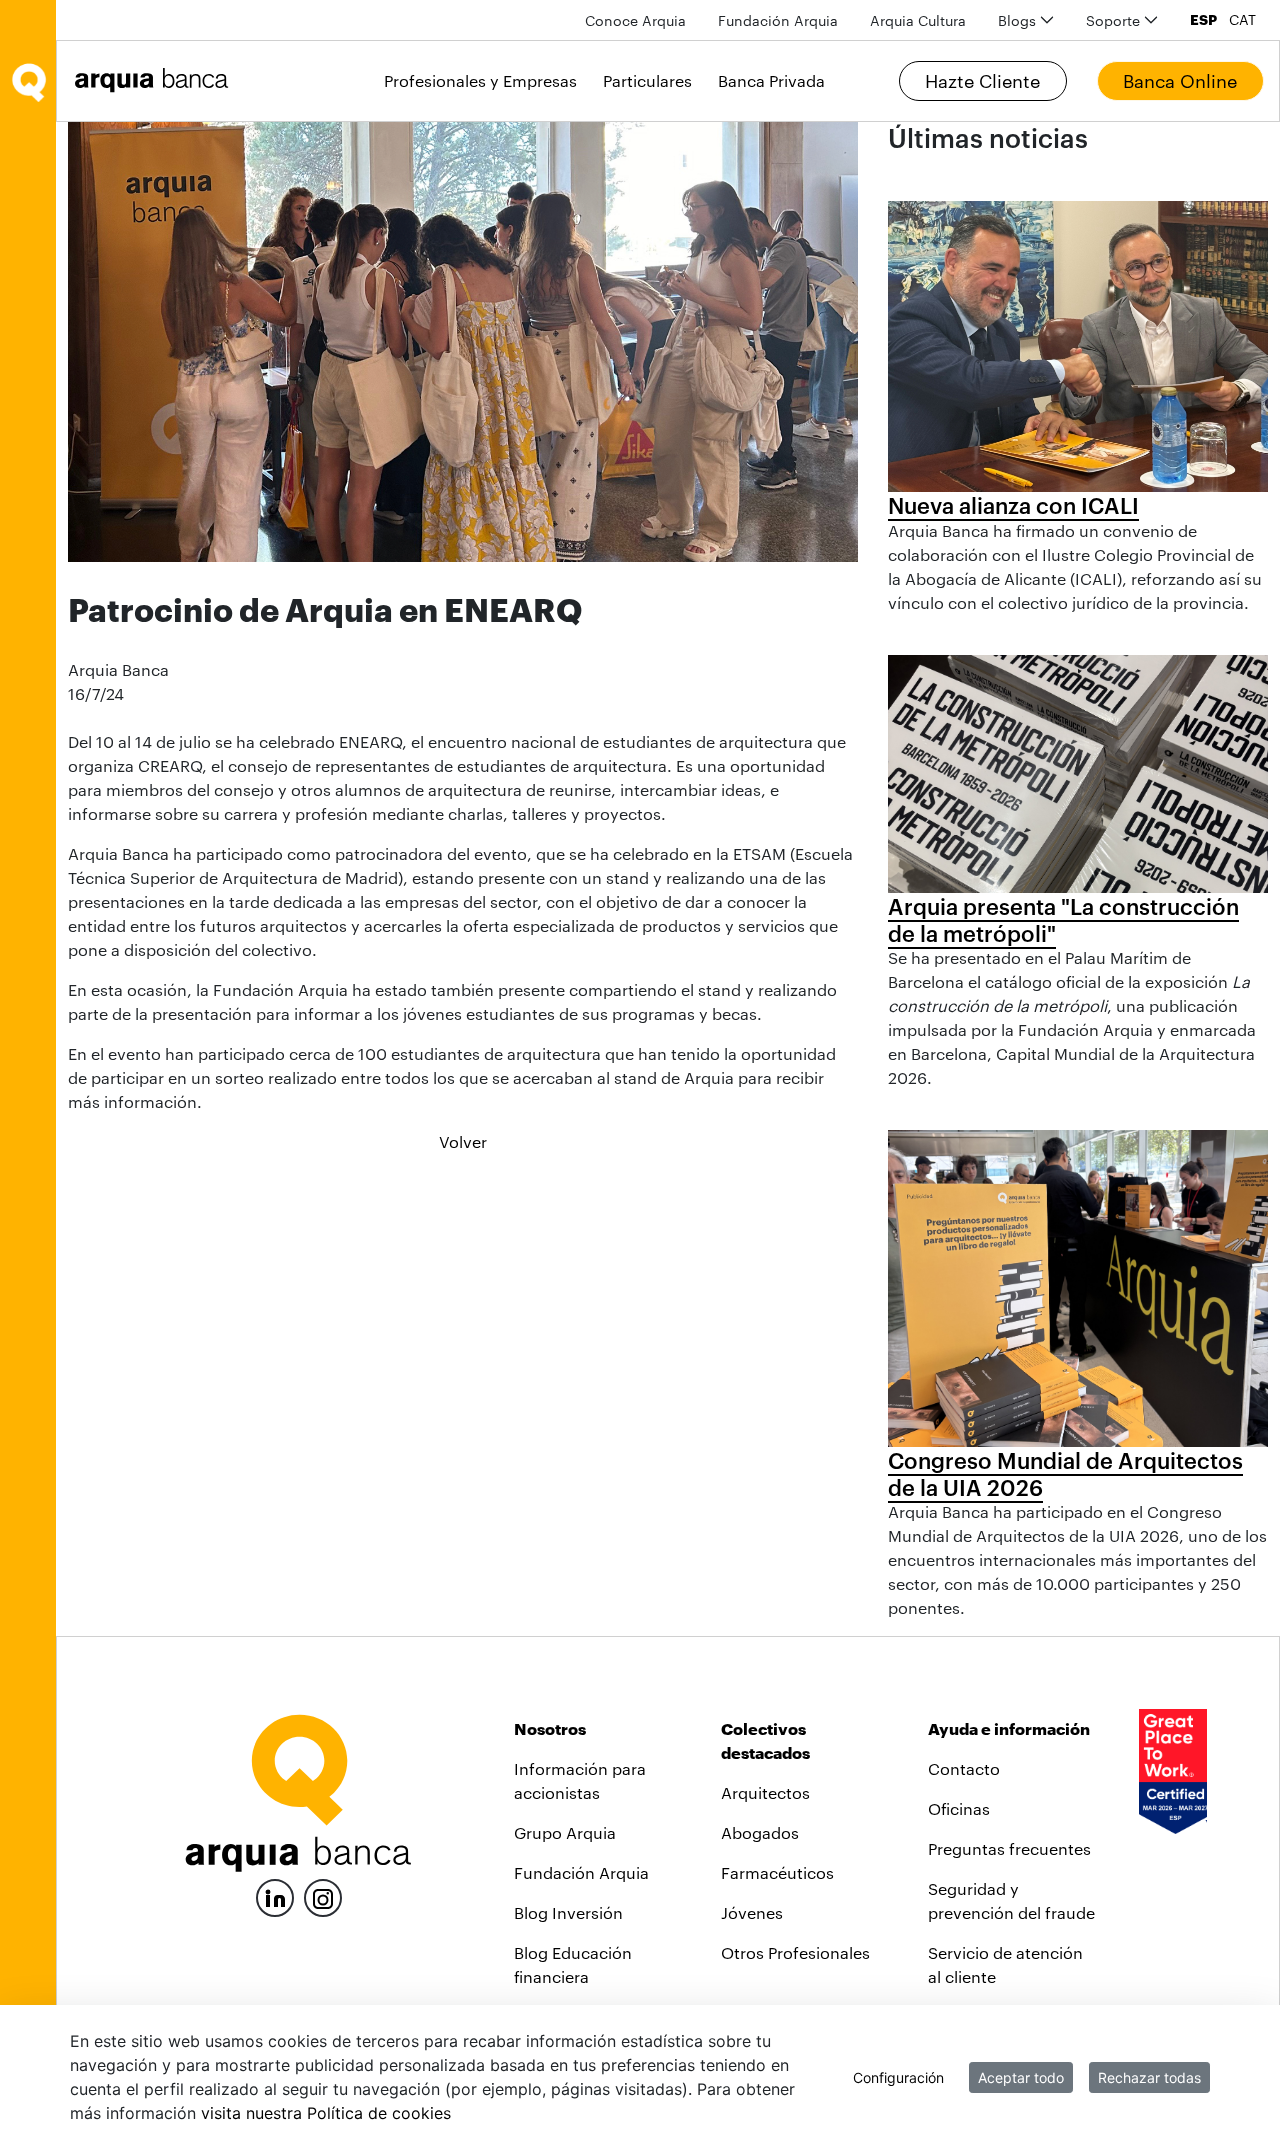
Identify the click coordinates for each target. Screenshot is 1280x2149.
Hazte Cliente (982, 81)
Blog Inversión (568, 1912)
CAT (1242, 20)
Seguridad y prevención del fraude (1011, 1900)
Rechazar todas (1149, 2077)
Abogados (760, 1832)
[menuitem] (635, 20)
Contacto (964, 1768)
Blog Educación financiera (573, 1964)
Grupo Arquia (565, 1832)
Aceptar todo (1021, 2077)
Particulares (647, 80)
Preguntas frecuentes (1009, 1848)
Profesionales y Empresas (480, 80)
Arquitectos (765, 1792)
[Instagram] (323, 1896)
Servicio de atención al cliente (1005, 1964)
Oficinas (959, 1808)
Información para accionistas (580, 1780)
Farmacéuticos (777, 1872)
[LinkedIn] (275, 1895)
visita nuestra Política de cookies (326, 2113)
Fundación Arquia (581, 1872)
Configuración (898, 2077)
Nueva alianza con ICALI (1013, 505)
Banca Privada (771, 80)
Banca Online (1180, 81)
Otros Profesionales (795, 1952)
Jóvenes (752, 1912)
